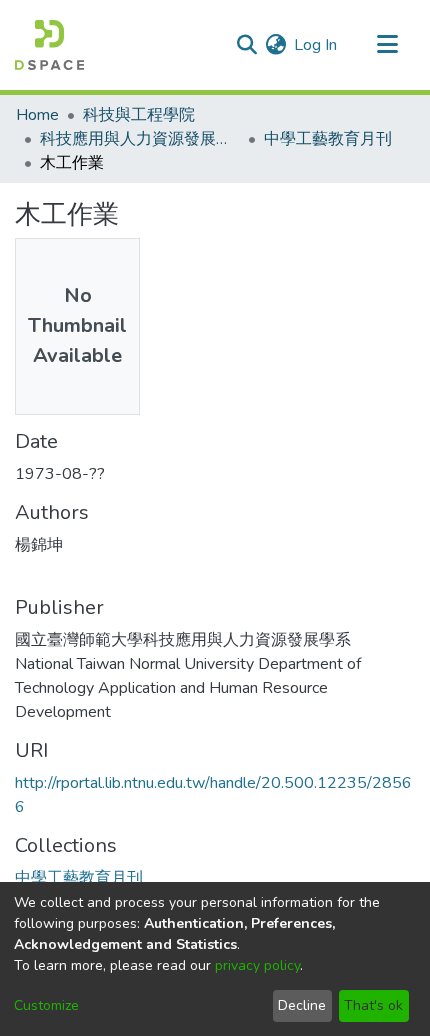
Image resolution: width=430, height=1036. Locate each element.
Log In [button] (316, 45)
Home (37, 115)
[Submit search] (246, 45)
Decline (302, 1005)
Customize (46, 1005)
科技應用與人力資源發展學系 (140, 139)
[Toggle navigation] (387, 45)
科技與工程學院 (139, 115)
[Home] (49, 45)
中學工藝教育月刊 (328, 139)
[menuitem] (275, 45)
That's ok (373, 1005)
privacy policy (257, 965)
